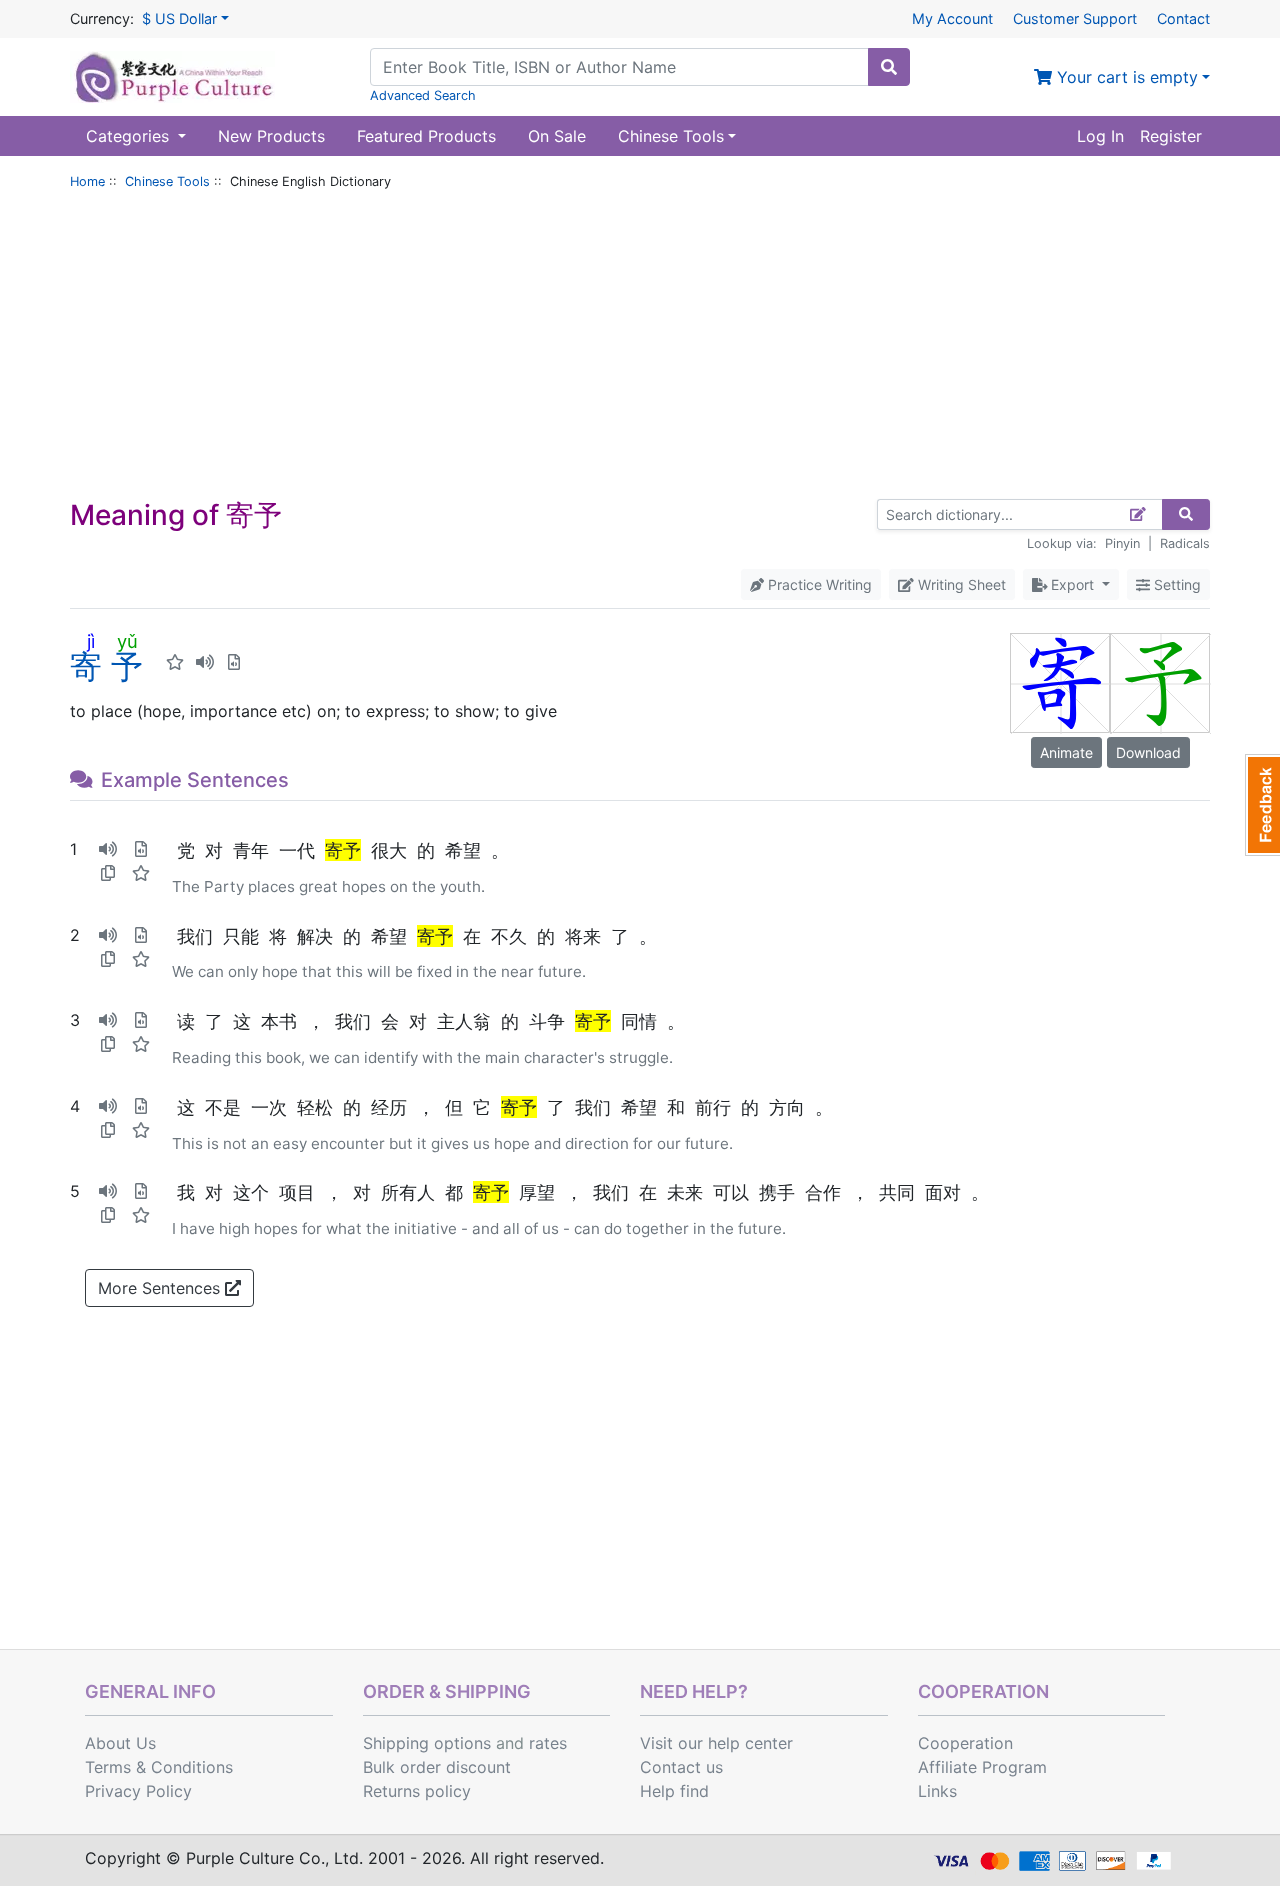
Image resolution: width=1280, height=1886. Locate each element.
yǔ (127, 641)
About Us (120, 1743)
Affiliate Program (982, 1767)
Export (1072, 584)
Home (87, 181)
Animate (1066, 752)
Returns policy (417, 1791)
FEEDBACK (1262, 805)
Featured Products (426, 136)
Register (1171, 136)
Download (1148, 752)
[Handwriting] (1138, 514)
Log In (1100, 136)
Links (937, 1791)
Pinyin (1122, 543)
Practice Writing (818, 584)
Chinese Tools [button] (671, 136)
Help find (674, 1791)
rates (548, 1743)
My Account (952, 18)
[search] (889, 67)
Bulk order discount (437, 1767)
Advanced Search (423, 95)
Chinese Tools (167, 181)
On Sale (557, 136)
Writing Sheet (960, 584)
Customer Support (1075, 18)
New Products (271, 136)
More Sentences (161, 1288)
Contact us (681, 1767)
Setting (1175, 584)
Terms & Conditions (159, 1767)
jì (90, 641)
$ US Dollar (179, 18)
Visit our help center (716, 1743)
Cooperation (965, 1743)
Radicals (1185, 543)
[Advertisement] (640, 349)
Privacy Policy (138, 1791)
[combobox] (619, 67)
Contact (1183, 18)
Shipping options (427, 1743)
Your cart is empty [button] (1125, 77)
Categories (130, 136)
